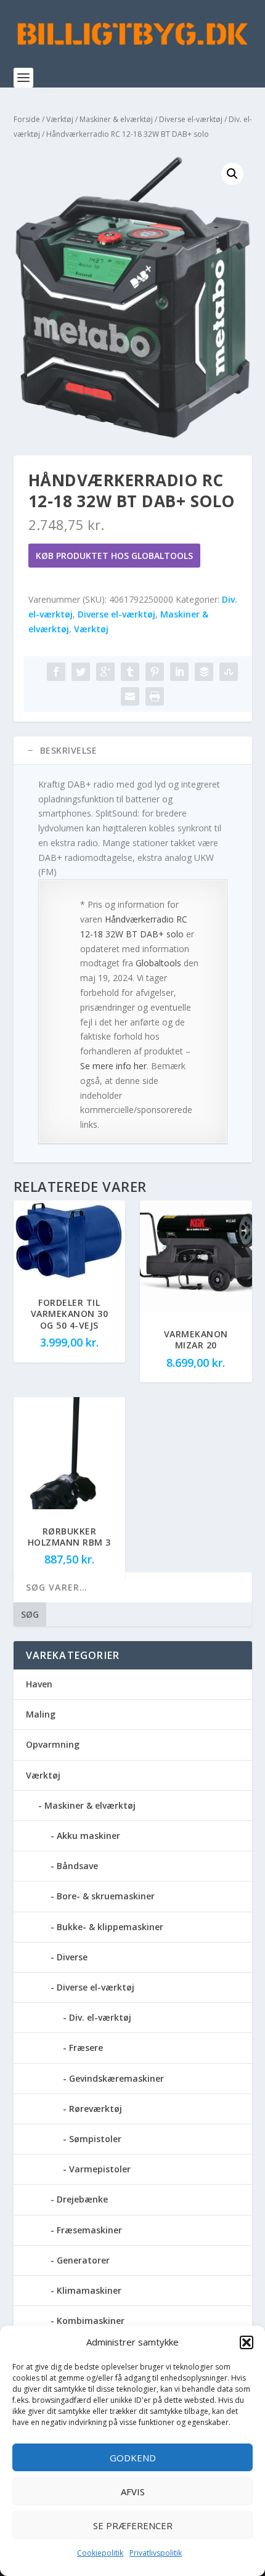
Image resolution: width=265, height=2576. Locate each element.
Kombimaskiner (91, 2321)
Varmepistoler (100, 2169)
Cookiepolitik (100, 2553)
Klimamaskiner (89, 2290)
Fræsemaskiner (89, 2230)
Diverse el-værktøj (191, 119)
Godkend (133, 2458)
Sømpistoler (95, 2139)
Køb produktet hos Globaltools (114, 556)
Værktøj (60, 119)
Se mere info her (113, 1066)
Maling (41, 1714)
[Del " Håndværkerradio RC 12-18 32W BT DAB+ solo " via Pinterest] (155, 672)
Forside (27, 119)
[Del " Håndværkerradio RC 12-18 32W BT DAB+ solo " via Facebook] (56, 672)
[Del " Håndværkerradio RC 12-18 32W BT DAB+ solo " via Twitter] (81, 672)
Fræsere (86, 2048)
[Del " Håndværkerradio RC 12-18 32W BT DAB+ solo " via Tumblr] (130, 672)
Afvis (133, 2492)
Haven (39, 1684)
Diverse (72, 1957)
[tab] (133, 751)
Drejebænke (82, 2199)
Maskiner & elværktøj (116, 119)
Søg (30, 1614)
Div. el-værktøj (100, 2017)
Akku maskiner (88, 1836)
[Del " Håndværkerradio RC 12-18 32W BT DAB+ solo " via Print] (155, 696)
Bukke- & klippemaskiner (110, 1927)
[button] (247, 2342)
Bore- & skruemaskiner (106, 1896)
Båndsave (77, 1866)
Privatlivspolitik (156, 2553)
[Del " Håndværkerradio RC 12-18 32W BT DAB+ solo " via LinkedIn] (179, 672)
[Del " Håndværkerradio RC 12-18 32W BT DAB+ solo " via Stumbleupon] (229, 672)
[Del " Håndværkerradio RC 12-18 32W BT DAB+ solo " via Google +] (105, 672)
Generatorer (83, 2260)
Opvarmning (53, 1744)
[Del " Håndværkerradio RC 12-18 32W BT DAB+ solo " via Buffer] (204, 672)
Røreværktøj (96, 2109)
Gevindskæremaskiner (116, 2078)
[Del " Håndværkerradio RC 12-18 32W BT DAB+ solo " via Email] (130, 696)
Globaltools (158, 963)
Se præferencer (133, 2525)
